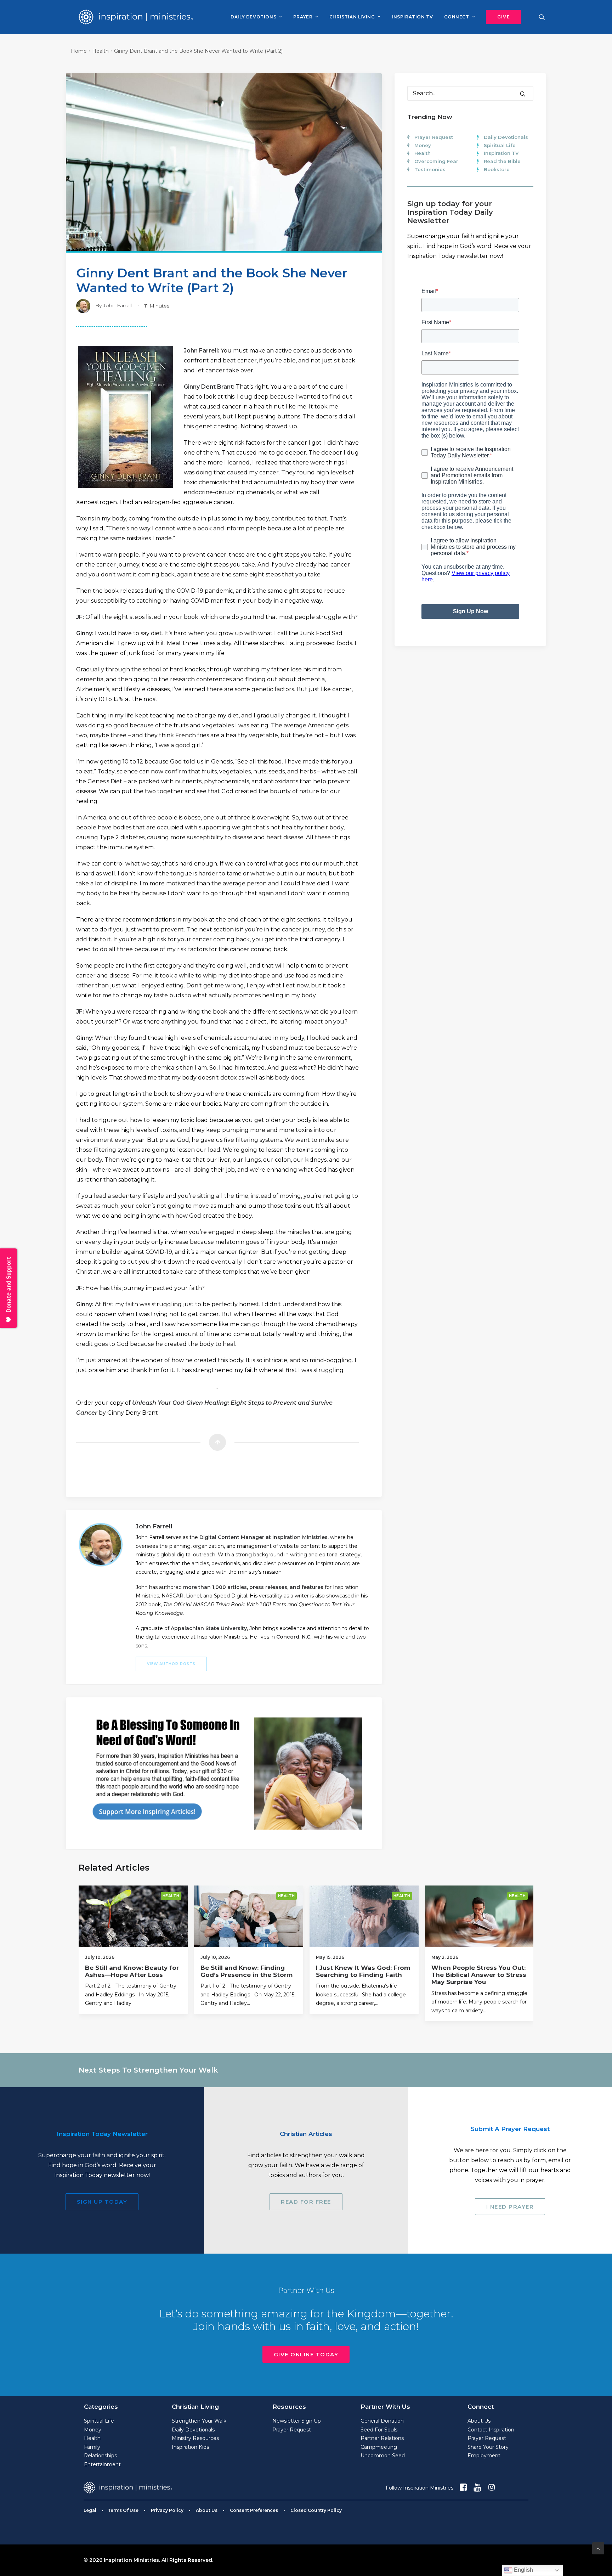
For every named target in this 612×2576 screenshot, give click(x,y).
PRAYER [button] (303, 17)
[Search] (470, 93)
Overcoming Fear (436, 161)
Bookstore (497, 169)
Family (92, 2447)
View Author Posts (171, 1664)
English (523, 2570)
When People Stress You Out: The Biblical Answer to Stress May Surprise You (479, 1975)
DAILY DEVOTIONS (253, 17)
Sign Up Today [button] (102, 2202)
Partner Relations (382, 2438)
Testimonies (430, 169)
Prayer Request (434, 137)
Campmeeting (379, 2447)
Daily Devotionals (506, 137)
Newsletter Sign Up (297, 2421)
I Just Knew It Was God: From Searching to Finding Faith (363, 1971)
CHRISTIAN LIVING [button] (352, 17)
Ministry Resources (195, 2438)
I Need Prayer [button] (510, 2207)
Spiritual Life (500, 145)
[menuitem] (256, 17)
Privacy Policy (167, 2510)
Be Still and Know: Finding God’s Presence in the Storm (246, 1971)
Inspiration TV (501, 153)
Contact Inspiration (491, 2430)
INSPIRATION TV (412, 17)
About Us (479, 2421)
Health (100, 51)
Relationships (100, 2456)
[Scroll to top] (598, 2548)
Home (79, 51)
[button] (501, 17)
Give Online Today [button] (306, 2354)
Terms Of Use (123, 2510)
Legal (90, 2510)
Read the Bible (502, 161)
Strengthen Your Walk (199, 2421)
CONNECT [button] (457, 17)
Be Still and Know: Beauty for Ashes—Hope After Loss (132, 1971)
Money (423, 145)
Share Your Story (488, 2447)
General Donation (382, 2421)
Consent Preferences (254, 2510)
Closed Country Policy (316, 2510)
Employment (484, 2456)
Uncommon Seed (383, 2456)
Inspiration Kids (190, 2447)
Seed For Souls (379, 2430)
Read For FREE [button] (306, 2202)
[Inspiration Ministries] (136, 17)
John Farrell (117, 305)
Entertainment (102, 2464)
